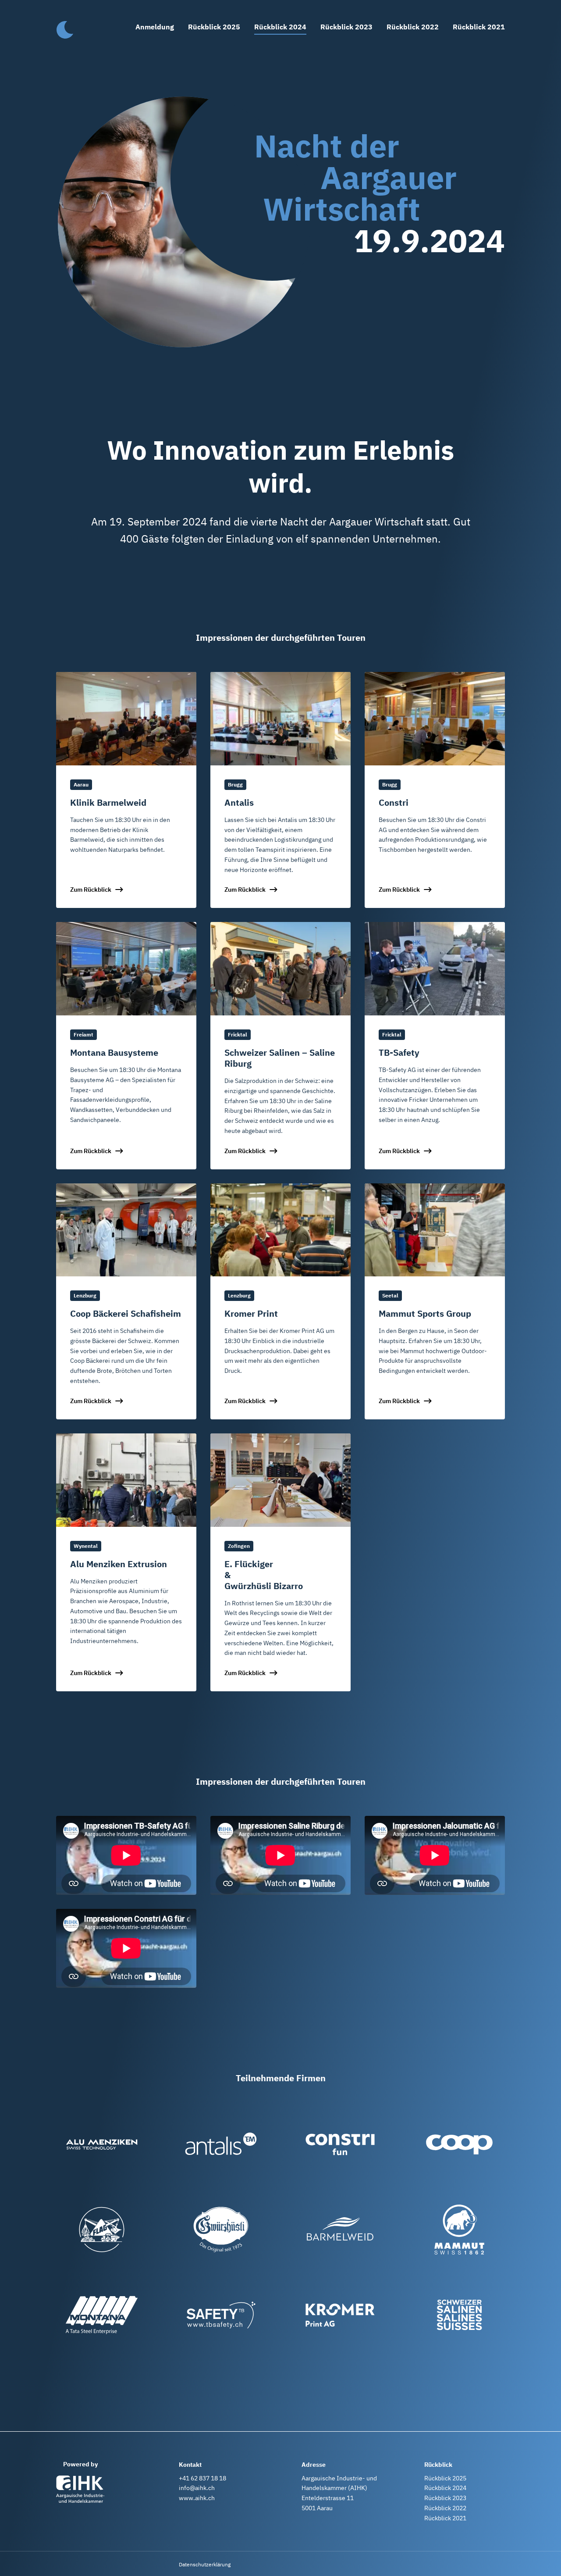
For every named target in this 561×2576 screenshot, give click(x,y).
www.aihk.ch (197, 2498)
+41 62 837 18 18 (202, 2478)
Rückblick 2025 (214, 27)
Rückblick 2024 (280, 27)
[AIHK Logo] (80, 2489)
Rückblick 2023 (346, 27)
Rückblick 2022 (413, 27)
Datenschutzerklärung (205, 2564)
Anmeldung (155, 27)
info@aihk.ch (197, 2488)
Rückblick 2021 (479, 27)
